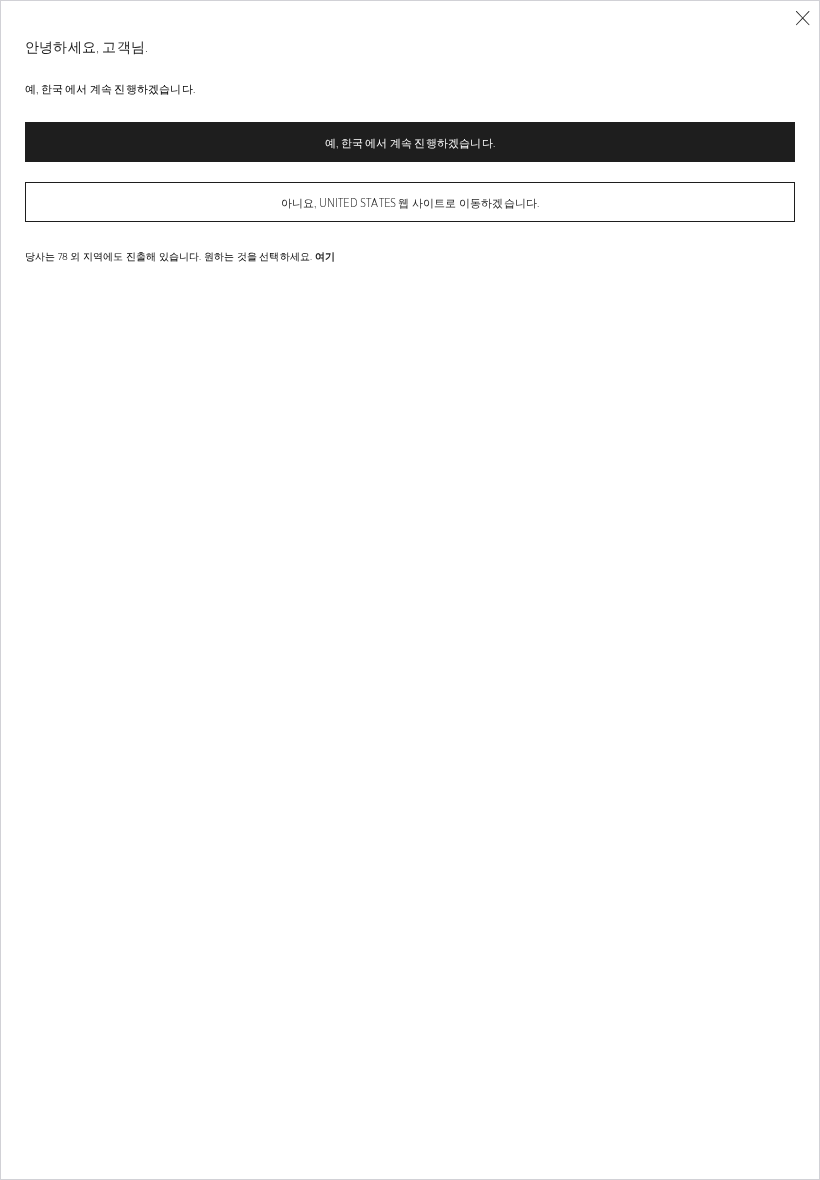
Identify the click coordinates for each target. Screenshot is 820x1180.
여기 (325, 256)
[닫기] (802, 18)
